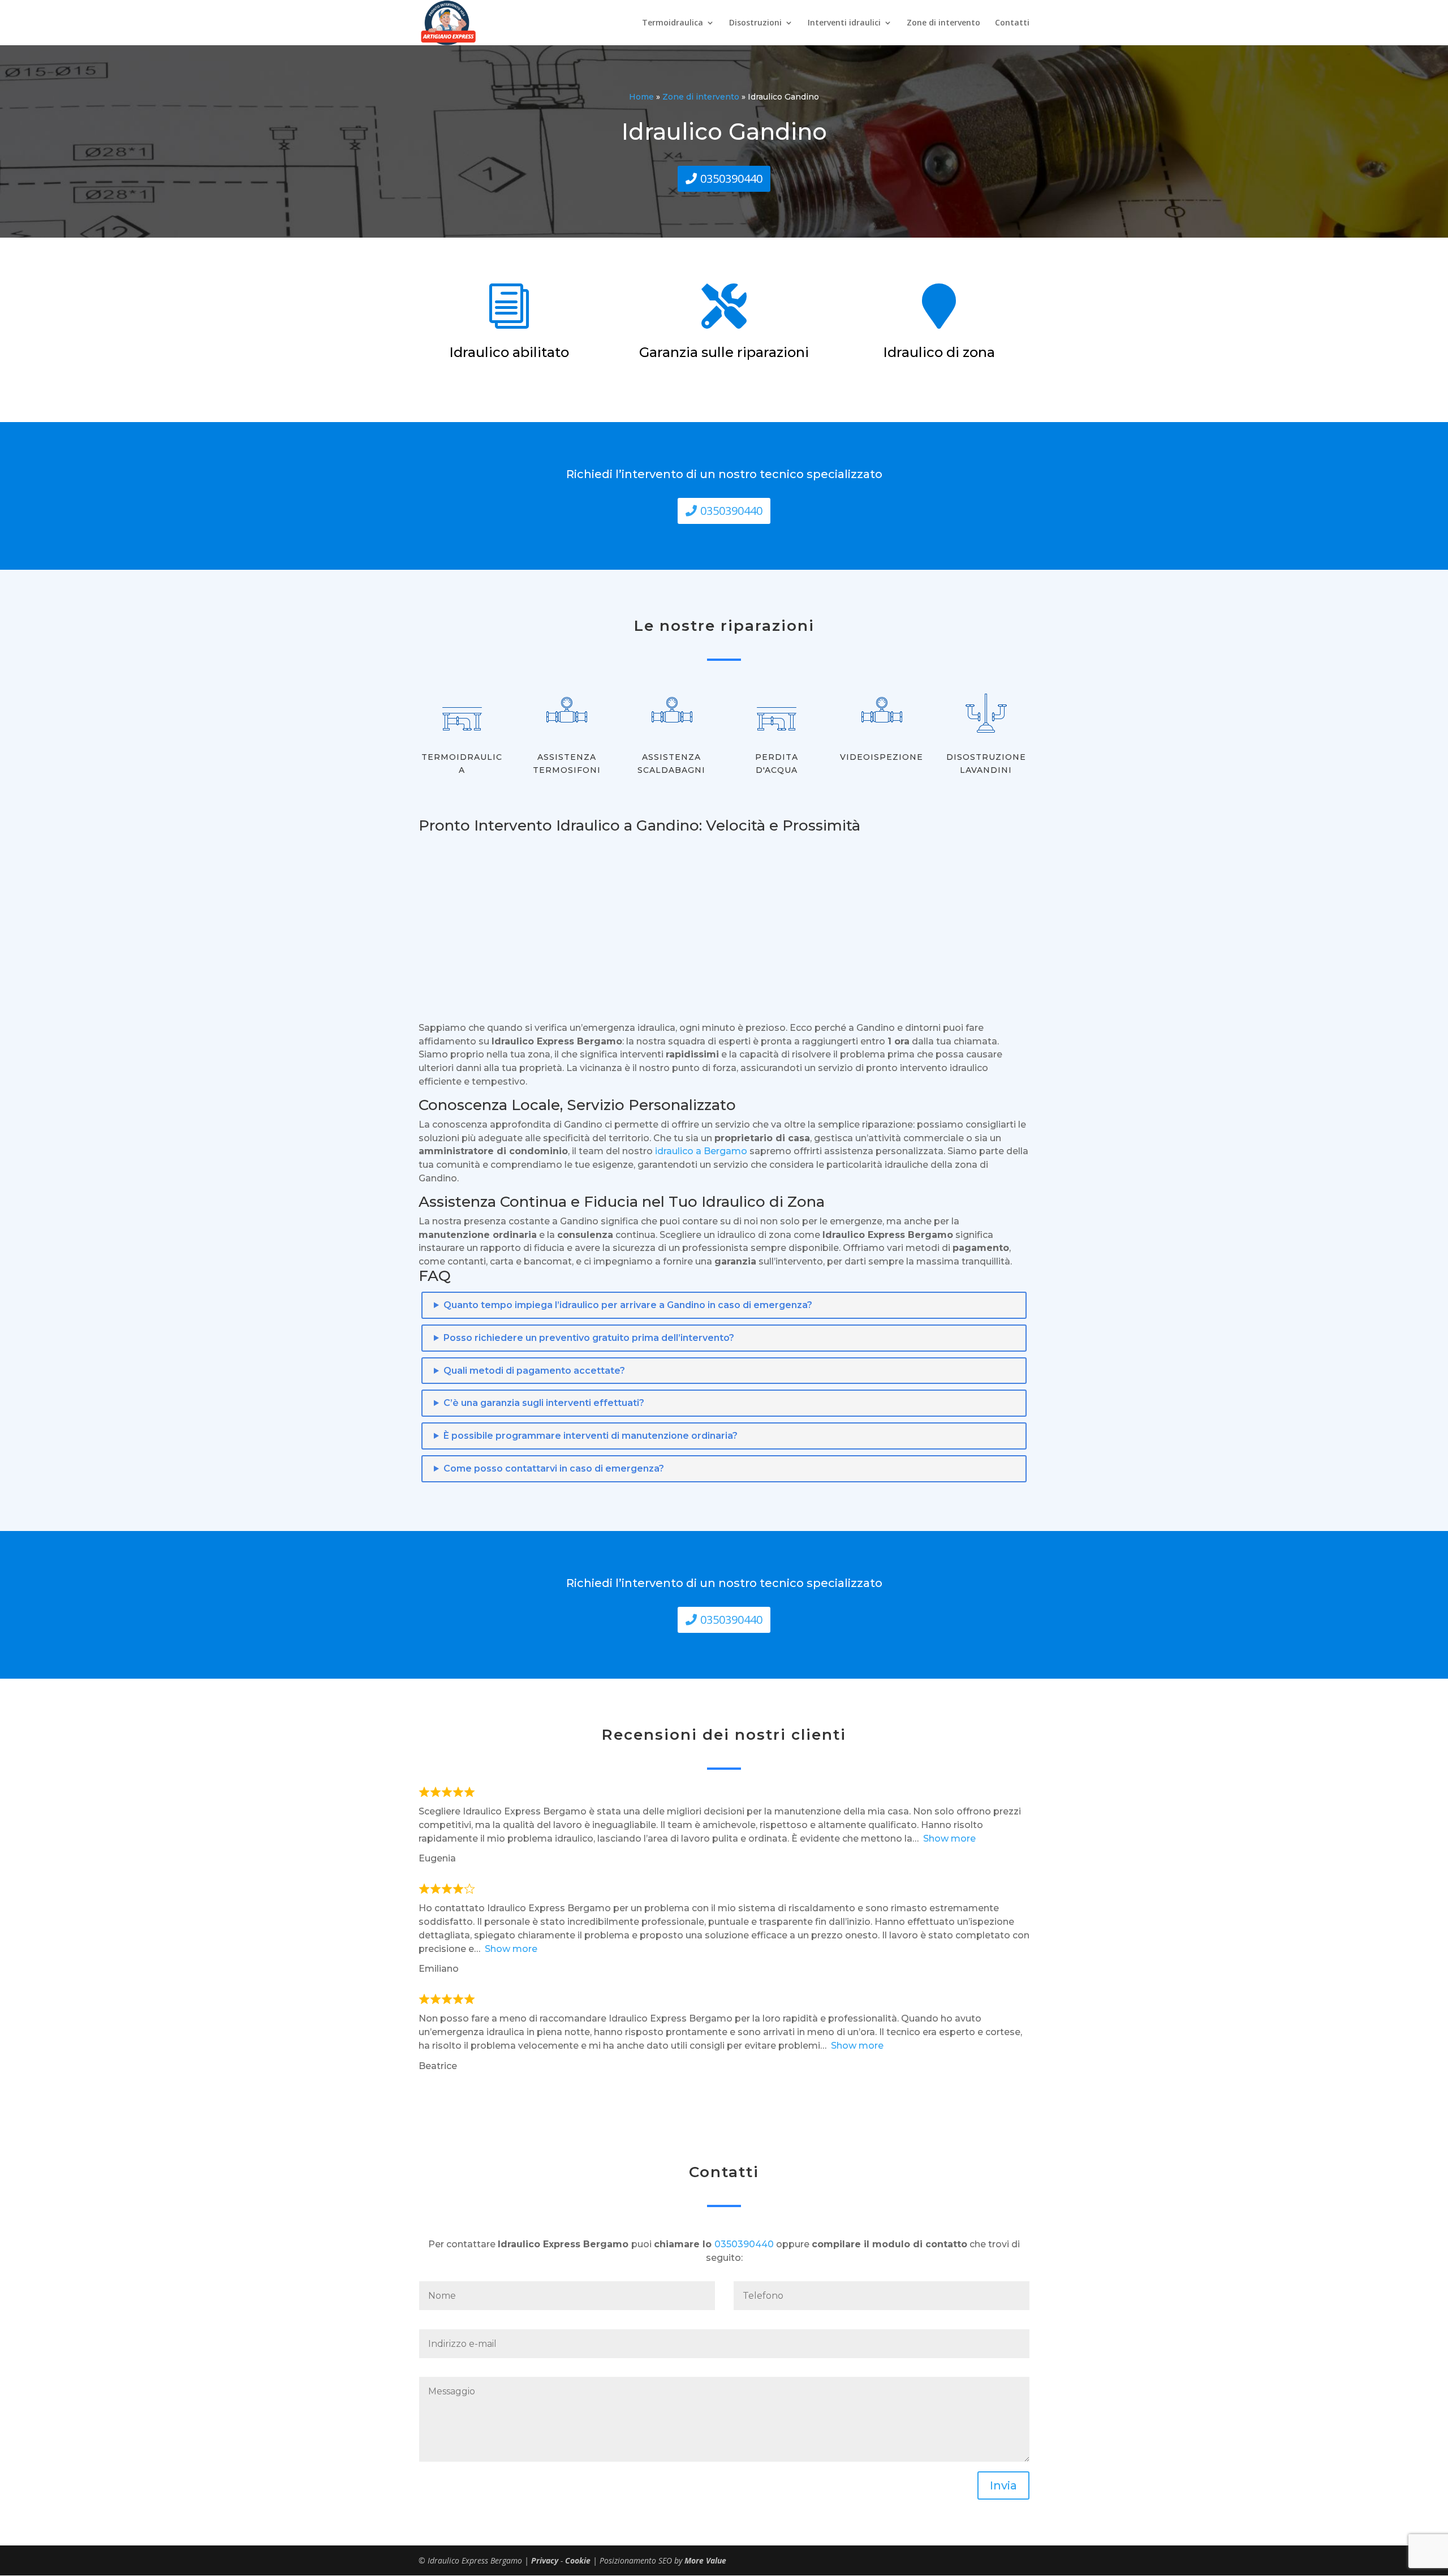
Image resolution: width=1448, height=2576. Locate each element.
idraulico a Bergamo (701, 1151)
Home (641, 97)
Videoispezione (882, 757)
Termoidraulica (673, 23)
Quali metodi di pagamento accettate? (534, 1371)
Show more (949, 1839)
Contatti (1012, 23)
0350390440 (731, 179)
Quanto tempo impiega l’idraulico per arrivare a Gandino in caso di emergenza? (628, 1305)
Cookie (579, 2560)
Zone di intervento (943, 23)
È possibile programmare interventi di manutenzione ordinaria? (591, 1436)
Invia (1003, 2485)
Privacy (546, 2560)
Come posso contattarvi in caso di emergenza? (554, 1468)
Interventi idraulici (844, 23)
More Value (705, 2560)
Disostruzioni (755, 23)
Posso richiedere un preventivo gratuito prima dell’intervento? (589, 1338)
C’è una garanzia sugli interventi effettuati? (544, 1403)
